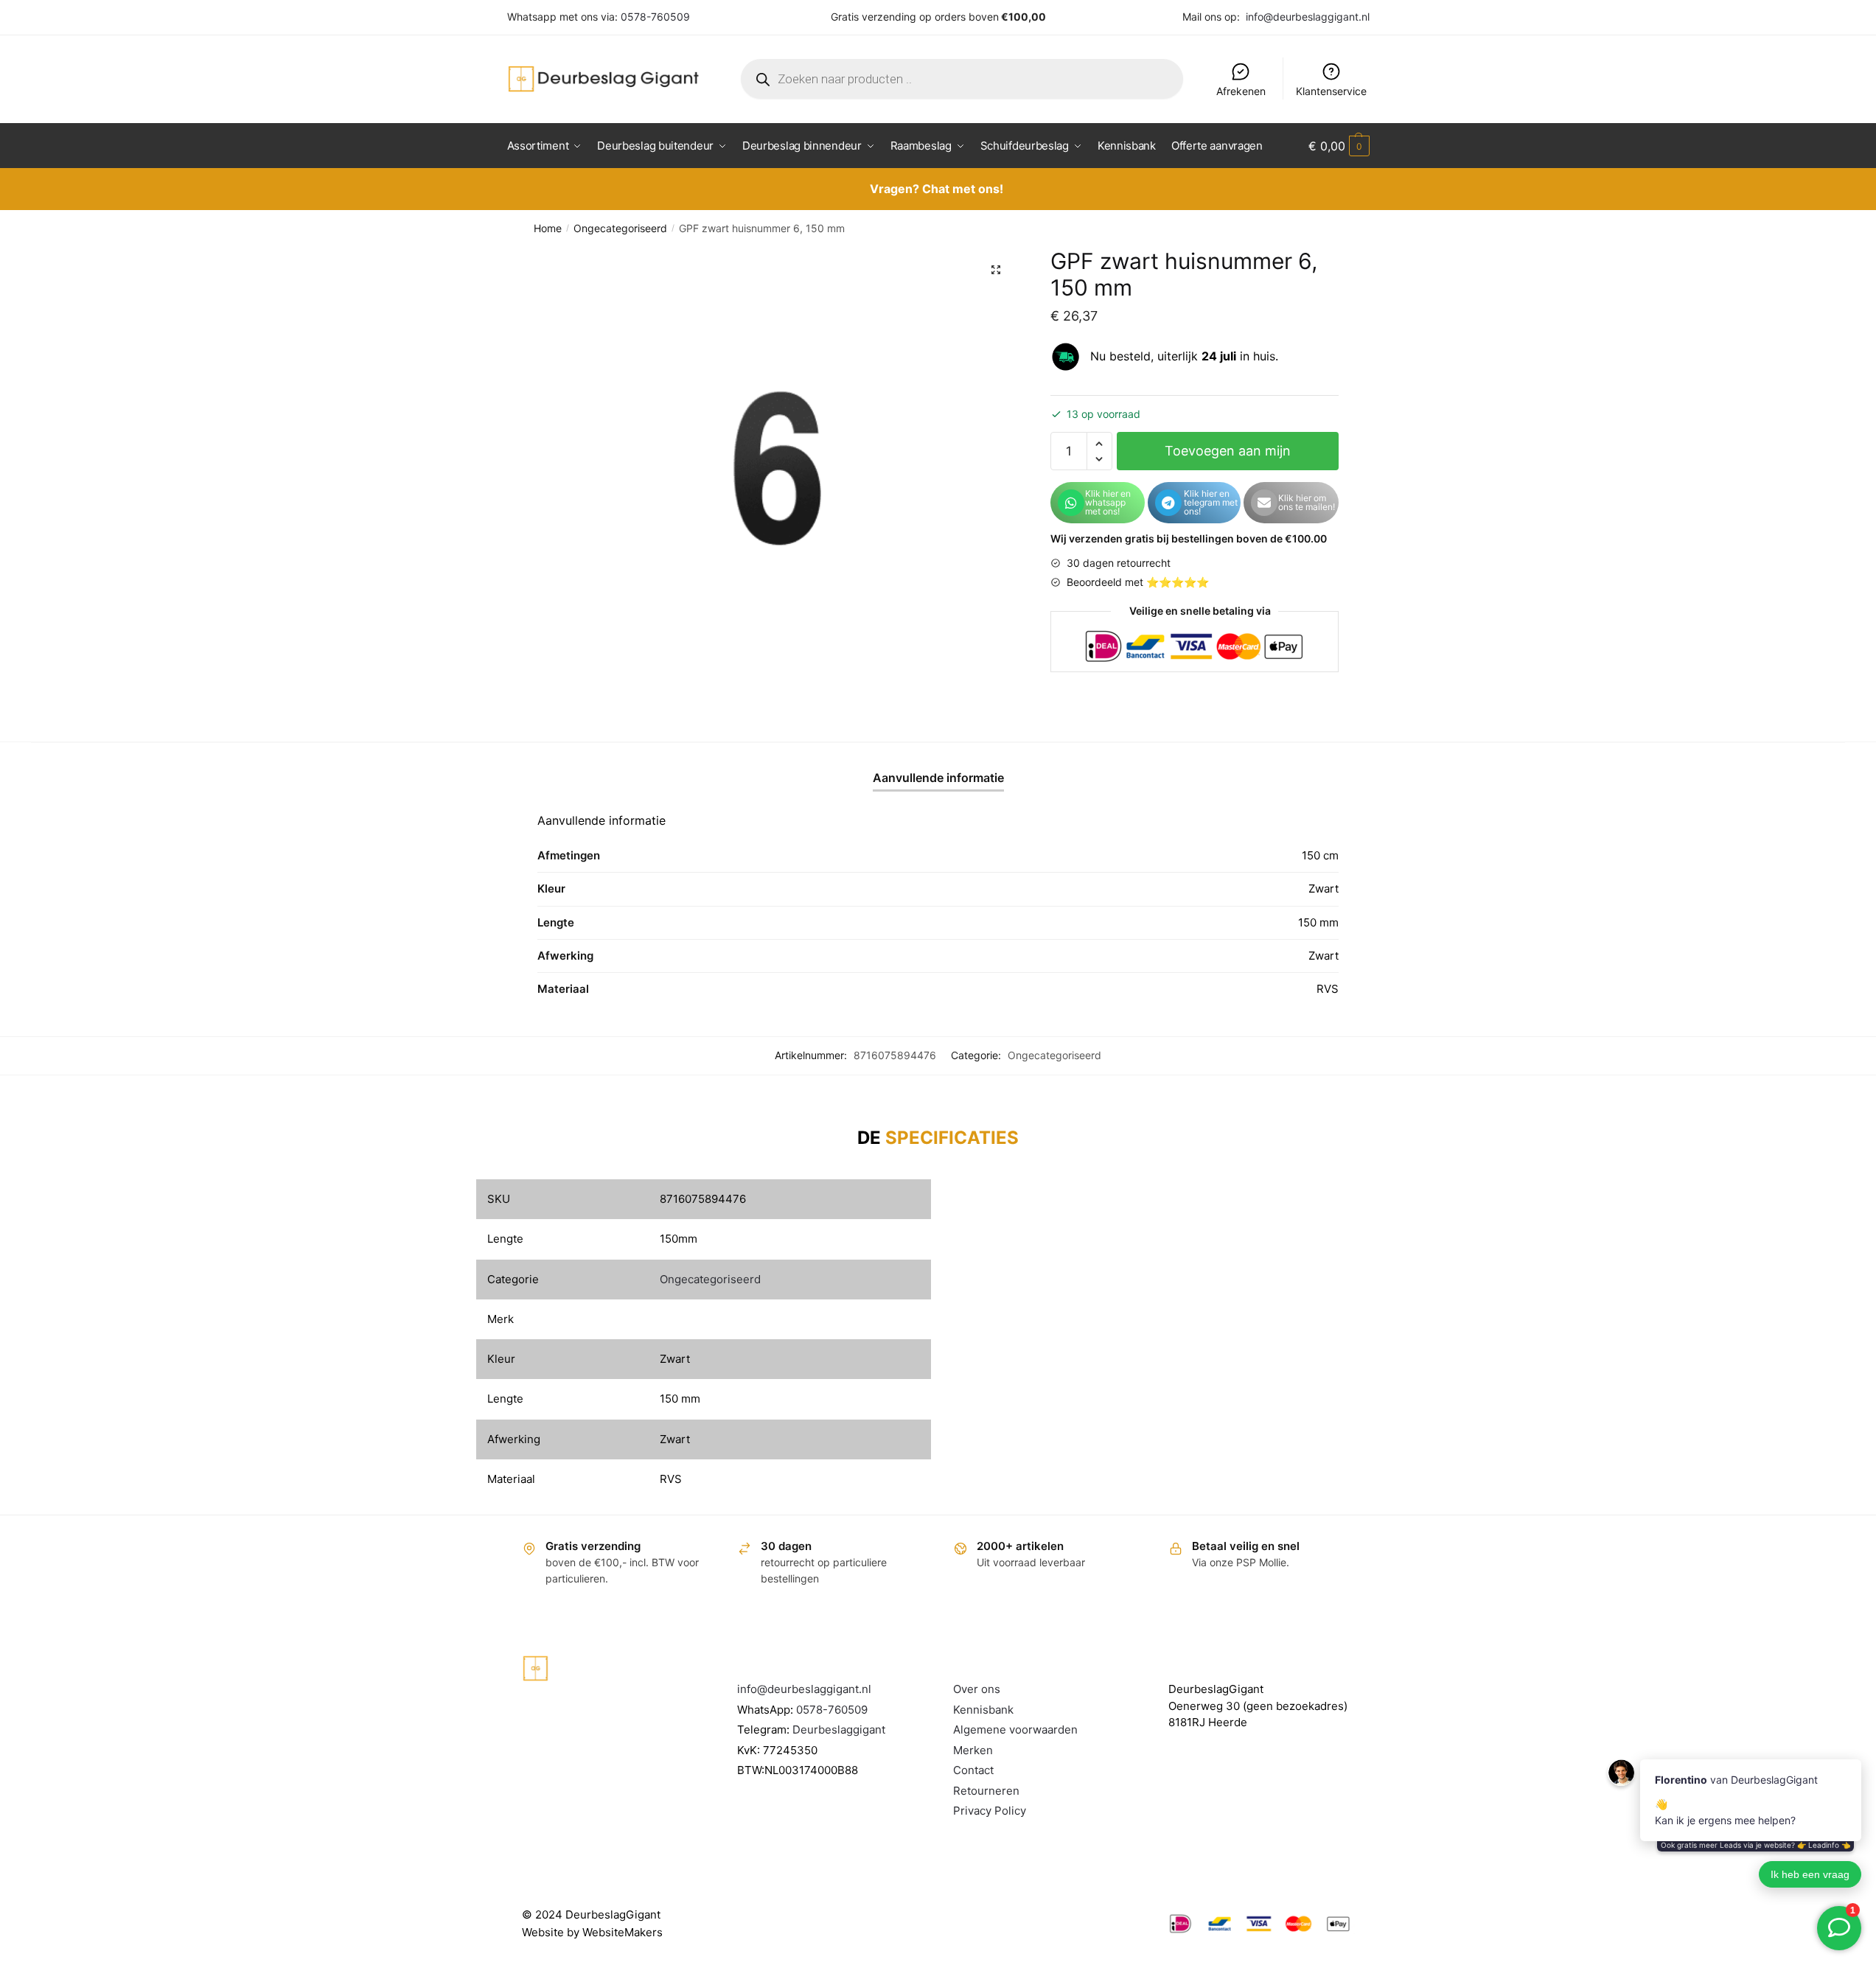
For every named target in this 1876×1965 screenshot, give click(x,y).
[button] (996, 270)
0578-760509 (655, 17)
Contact (973, 1770)
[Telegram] (1168, 503)
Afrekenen (1241, 91)
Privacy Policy (990, 1811)
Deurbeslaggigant (839, 1730)
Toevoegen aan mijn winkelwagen (1228, 457)
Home (548, 228)
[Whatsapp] (1071, 503)
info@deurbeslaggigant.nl (1308, 17)
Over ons (977, 1689)
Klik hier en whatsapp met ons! (1108, 502)
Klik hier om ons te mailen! (1307, 502)
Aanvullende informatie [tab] (938, 778)
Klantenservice (1331, 91)
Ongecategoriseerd (620, 228)
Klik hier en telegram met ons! (1211, 502)
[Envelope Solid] (1264, 503)
